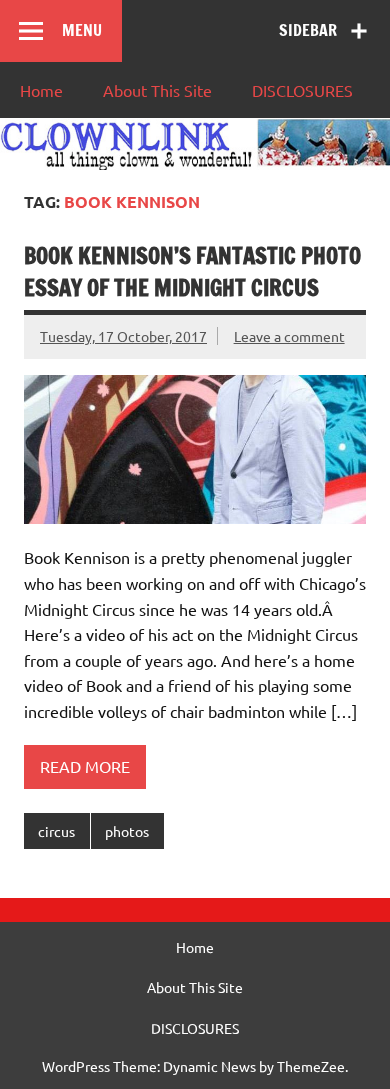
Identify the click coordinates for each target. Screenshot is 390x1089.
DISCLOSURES (302, 90)
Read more (85, 766)
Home (41, 90)
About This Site (157, 90)
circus (56, 831)
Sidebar (308, 30)
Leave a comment (289, 336)
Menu (82, 30)
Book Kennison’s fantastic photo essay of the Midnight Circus (192, 271)
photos (127, 831)
